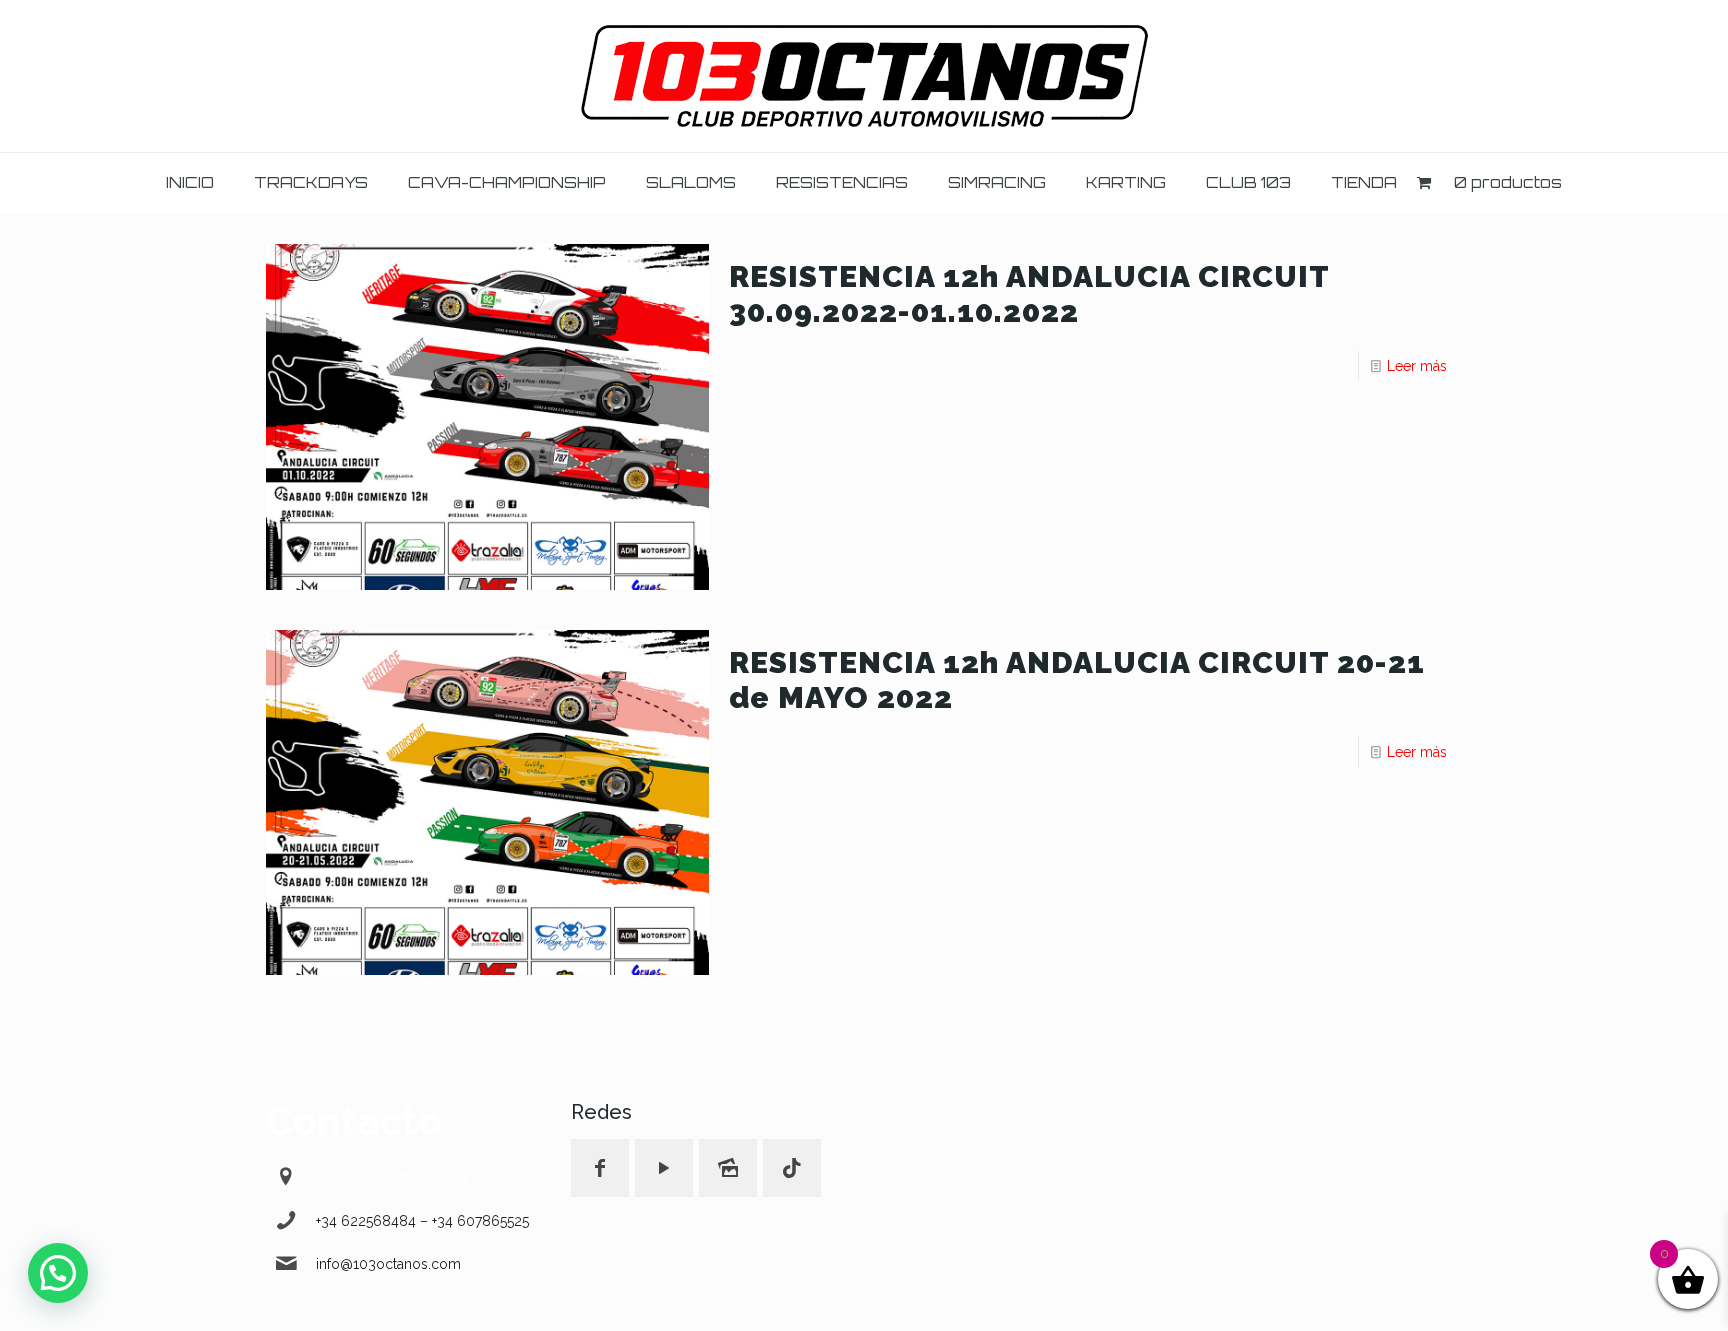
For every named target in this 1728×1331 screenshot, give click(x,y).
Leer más (1417, 366)
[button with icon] (600, 1168)
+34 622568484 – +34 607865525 (422, 1221)
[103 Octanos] (864, 76)
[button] (58, 1273)
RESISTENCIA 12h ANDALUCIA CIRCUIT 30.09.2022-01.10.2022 (1029, 294)
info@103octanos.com (388, 1264)
